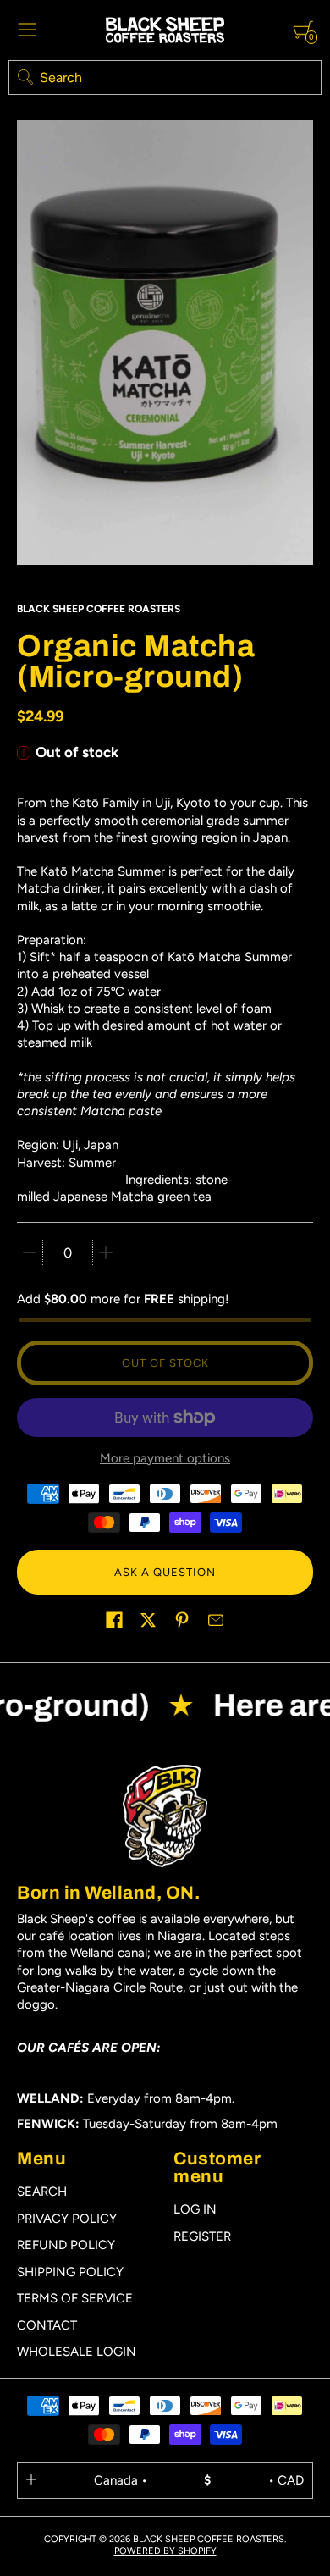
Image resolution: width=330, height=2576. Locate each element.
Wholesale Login (77, 2352)
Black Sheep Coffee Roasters (99, 609)
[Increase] (106, 1252)
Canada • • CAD (199, 2480)
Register (202, 2236)
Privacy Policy (67, 2219)
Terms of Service (75, 2298)
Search (42, 2192)
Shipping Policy (70, 2272)
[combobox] (165, 77)
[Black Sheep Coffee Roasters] (165, 30)
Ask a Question (165, 1572)
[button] (114, 1620)
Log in (195, 2209)
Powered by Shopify (165, 2551)
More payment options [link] (165, 1458)
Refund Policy (66, 2245)
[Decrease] (30, 1252)
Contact (47, 2325)
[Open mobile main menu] (27, 30)
